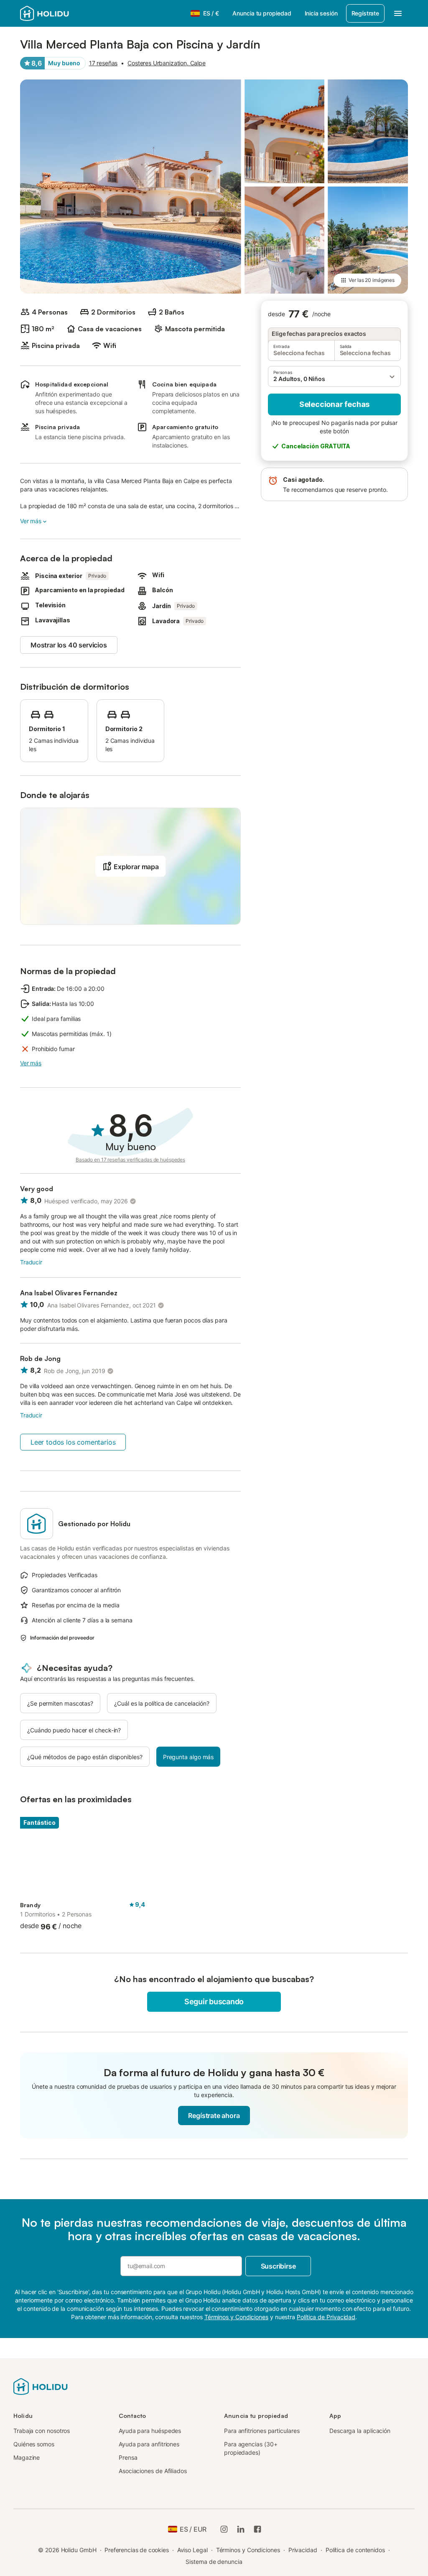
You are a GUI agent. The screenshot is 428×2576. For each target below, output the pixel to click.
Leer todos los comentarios (73, 1442)
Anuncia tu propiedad (262, 13)
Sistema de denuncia (214, 2562)
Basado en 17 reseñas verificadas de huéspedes (130, 1160)
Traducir (31, 1262)
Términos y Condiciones (248, 2550)
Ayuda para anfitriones (149, 2444)
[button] (334, 376)
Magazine (27, 2457)
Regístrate (365, 13)
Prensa (128, 2457)
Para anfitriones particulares (262, 2431)
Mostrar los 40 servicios (69, 645)
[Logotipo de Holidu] (61, 13)
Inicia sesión (321, 13)
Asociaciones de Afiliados (153, 2471)
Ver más (31, 521)
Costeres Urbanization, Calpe (167, 63)
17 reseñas (103, 63)
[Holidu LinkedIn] (241, 2529)
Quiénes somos (34, 2444)
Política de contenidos (355, 2550)
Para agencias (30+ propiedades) (251, 2448)
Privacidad (303, 2550)
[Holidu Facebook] (257, 2529)
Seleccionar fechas (334, 404)
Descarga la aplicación (360, 2431)
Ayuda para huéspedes (150, 2431)
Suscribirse (278, 2266)
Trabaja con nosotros (42, 2431)
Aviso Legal (192, 2550)
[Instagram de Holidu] (224, 2529)
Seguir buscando (214, 2002)
